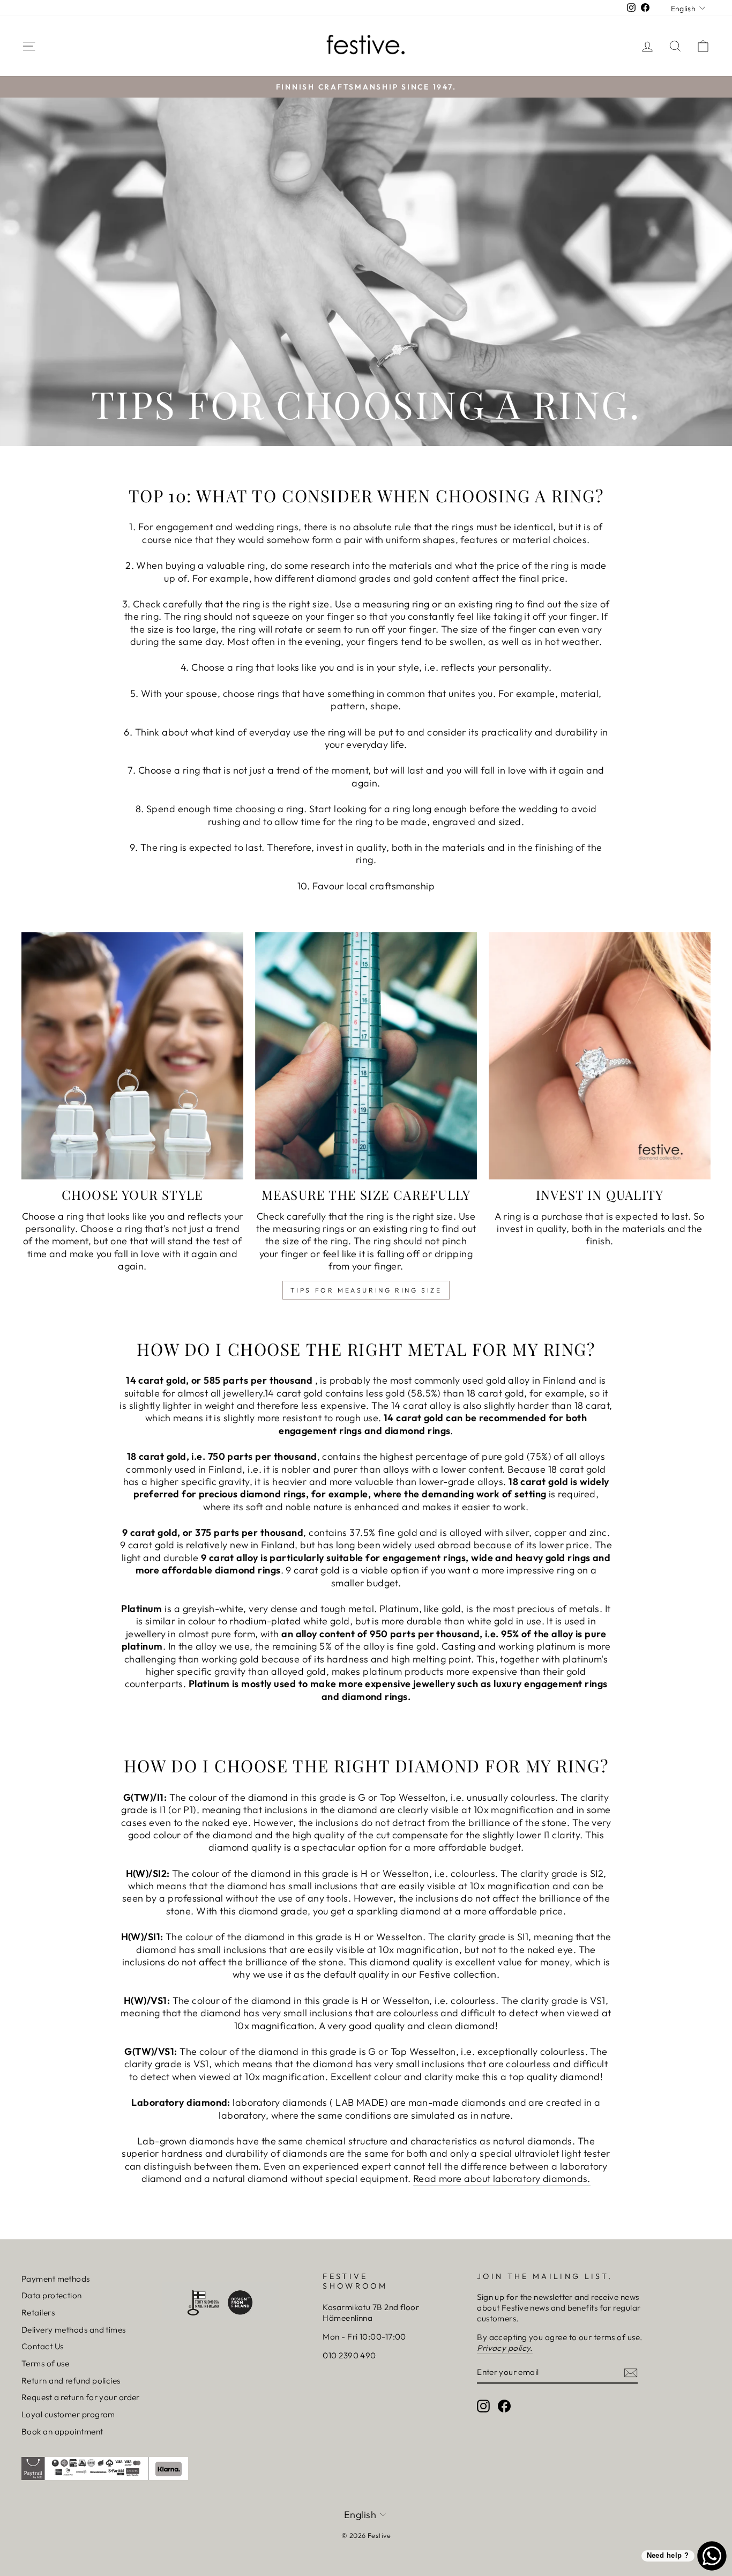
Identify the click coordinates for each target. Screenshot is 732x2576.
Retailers (38, 2313)
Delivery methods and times (74, 2330)
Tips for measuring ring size (366, 1290)
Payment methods (56, 2279)
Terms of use (45, 2363)
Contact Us (43, 2346)
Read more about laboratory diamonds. (502, 2178)
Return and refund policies (71, 2381)
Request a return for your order (81, 2397)
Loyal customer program (68, 2414)
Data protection (52, 2295)
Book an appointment (62, 2432)
